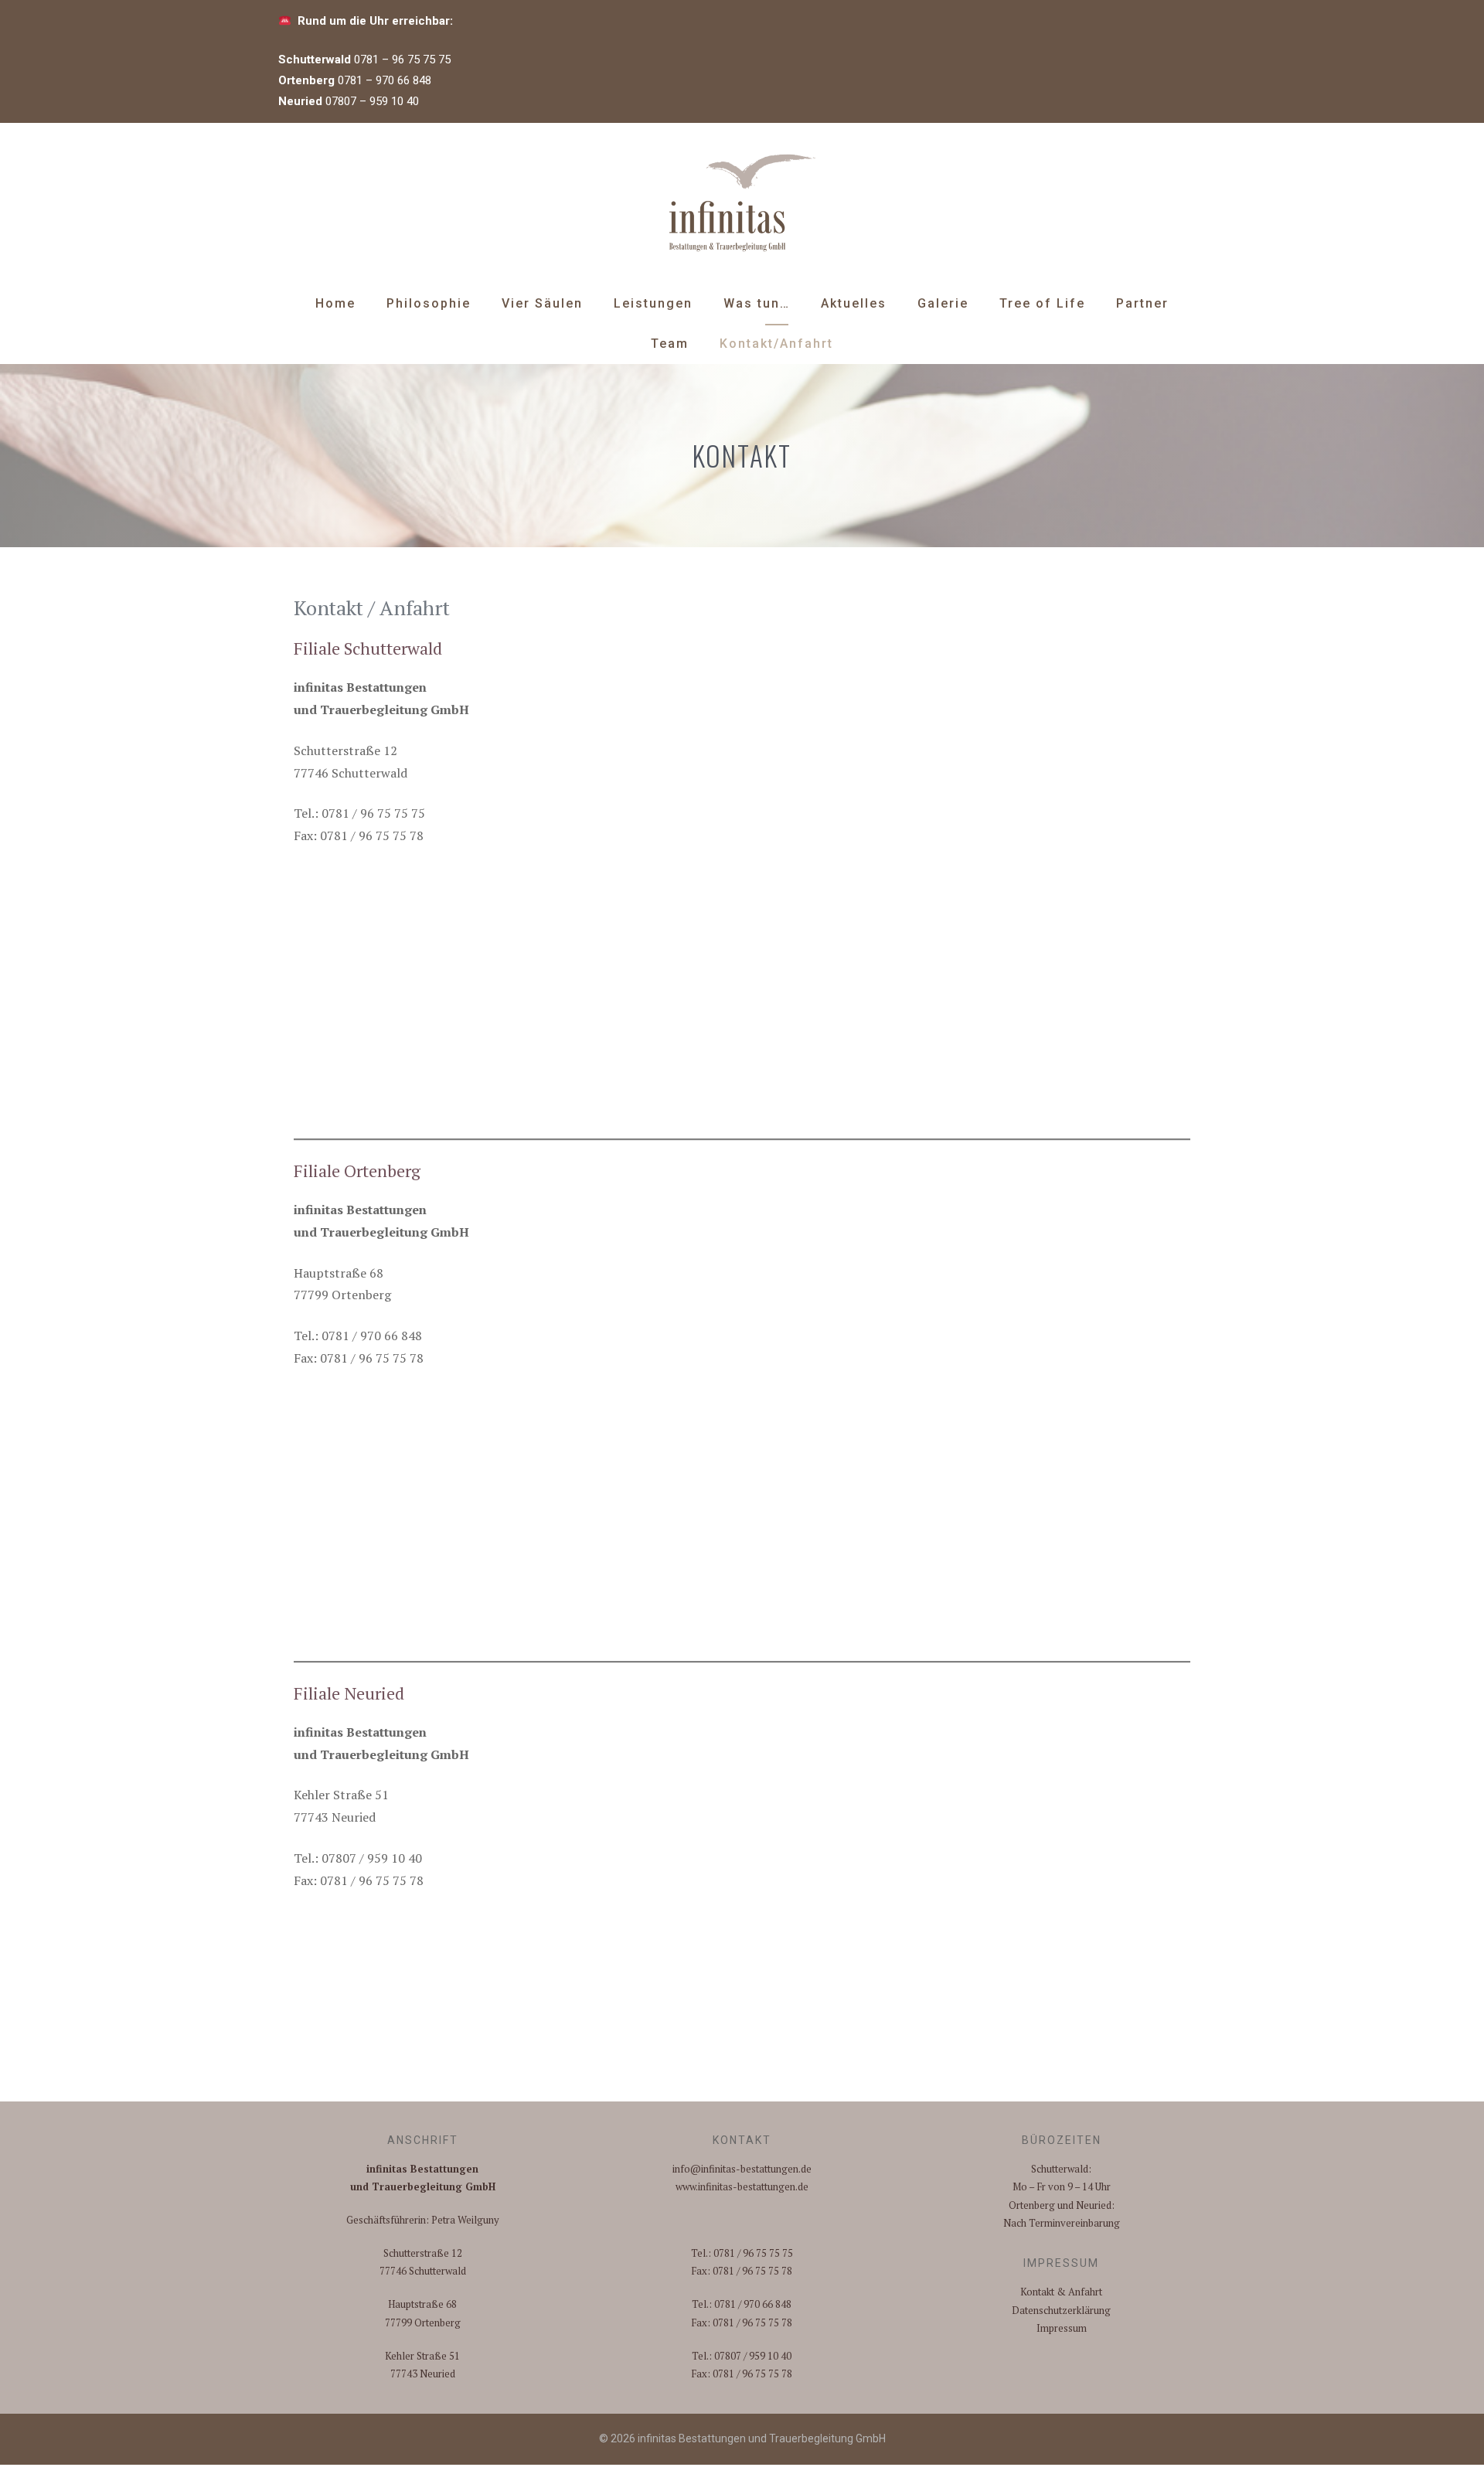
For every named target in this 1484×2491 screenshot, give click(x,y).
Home (335, 303)
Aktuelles (854, 303)
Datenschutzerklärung (1061, 2310)
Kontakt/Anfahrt (776, 344)
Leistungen (653, 303)
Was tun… (757, 303)
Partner (1142, 303)
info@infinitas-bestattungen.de (742, 2169)
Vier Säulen (542, 303)
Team (670, 344)
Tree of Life (1042, 303)
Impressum (1062, 2328)
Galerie (943, 303)
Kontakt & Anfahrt (1061, 2292)
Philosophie (429, 303)
